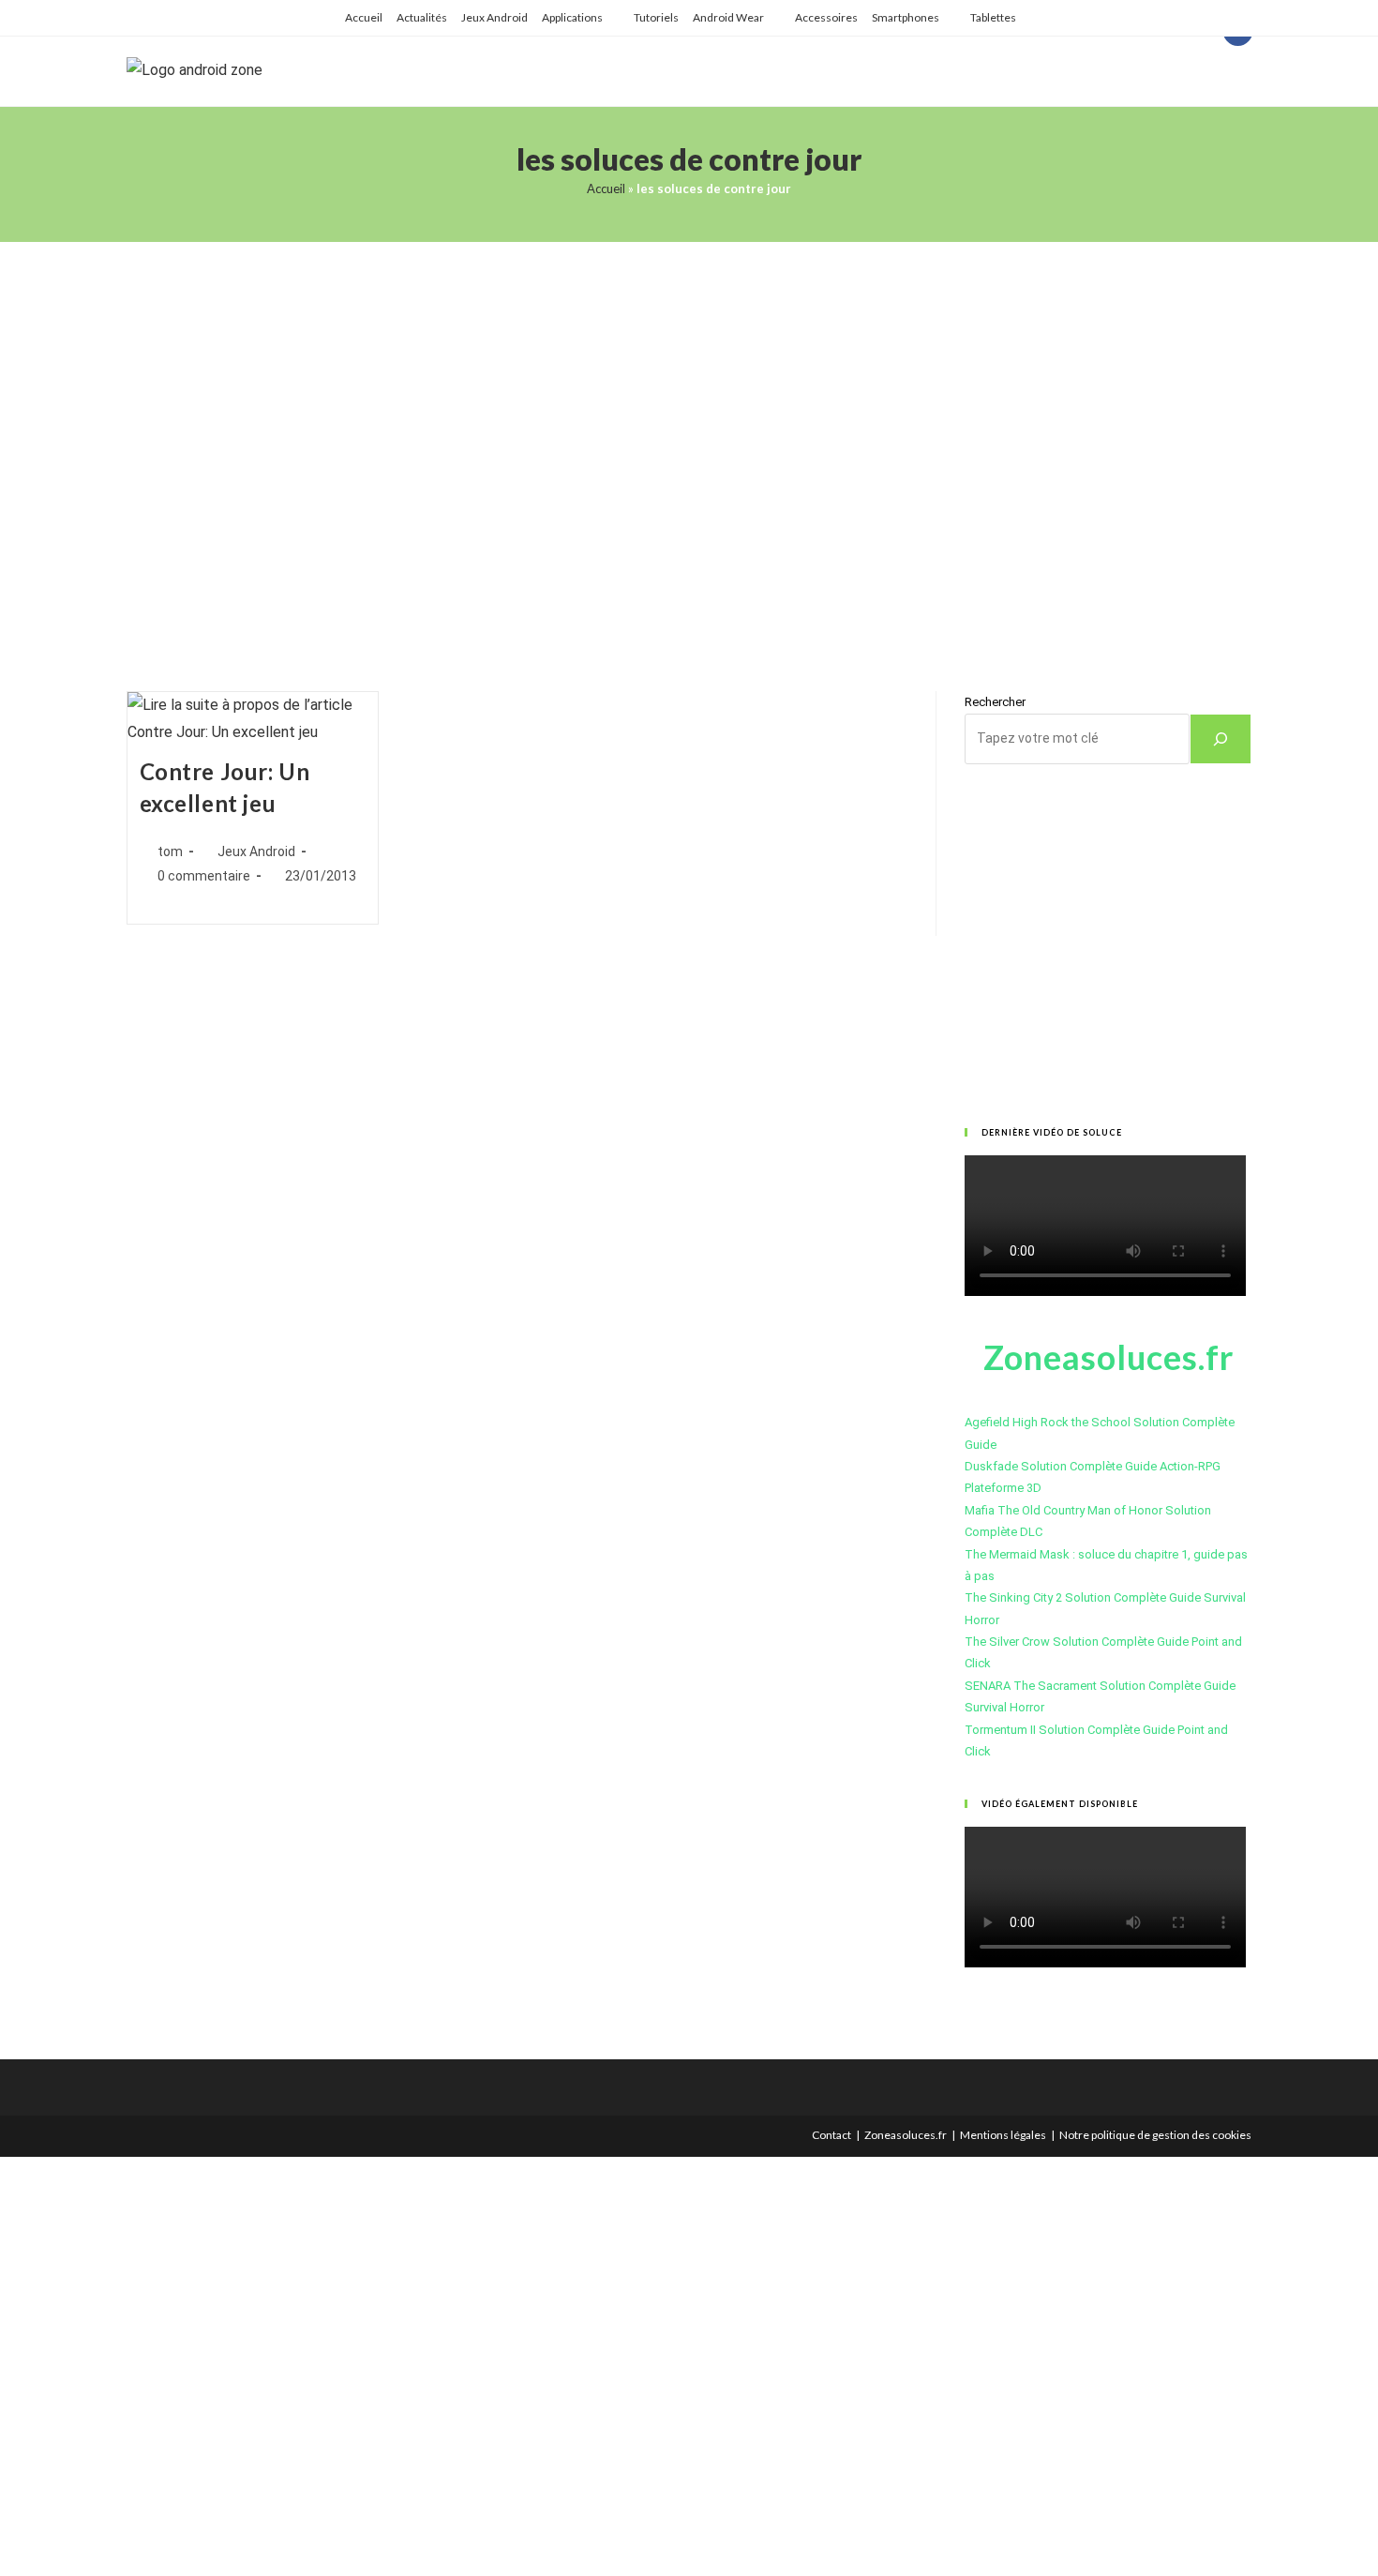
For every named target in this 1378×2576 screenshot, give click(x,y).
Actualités (422, 17)
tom (170, 851)
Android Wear (728, 17)
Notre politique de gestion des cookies (1155, 2135)
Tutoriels (656, 17)
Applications (572, 17)
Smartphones (906, 17)
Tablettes (993, 17)
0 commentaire (204, 876)
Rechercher (995, 702)
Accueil (364, 17)
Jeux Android (494, 17)
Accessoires (826, 17)
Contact (831, 2135)
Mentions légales (1003, 2135)
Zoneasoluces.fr (906, 2135)
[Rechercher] (1221, 739)
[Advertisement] (689, 443)
